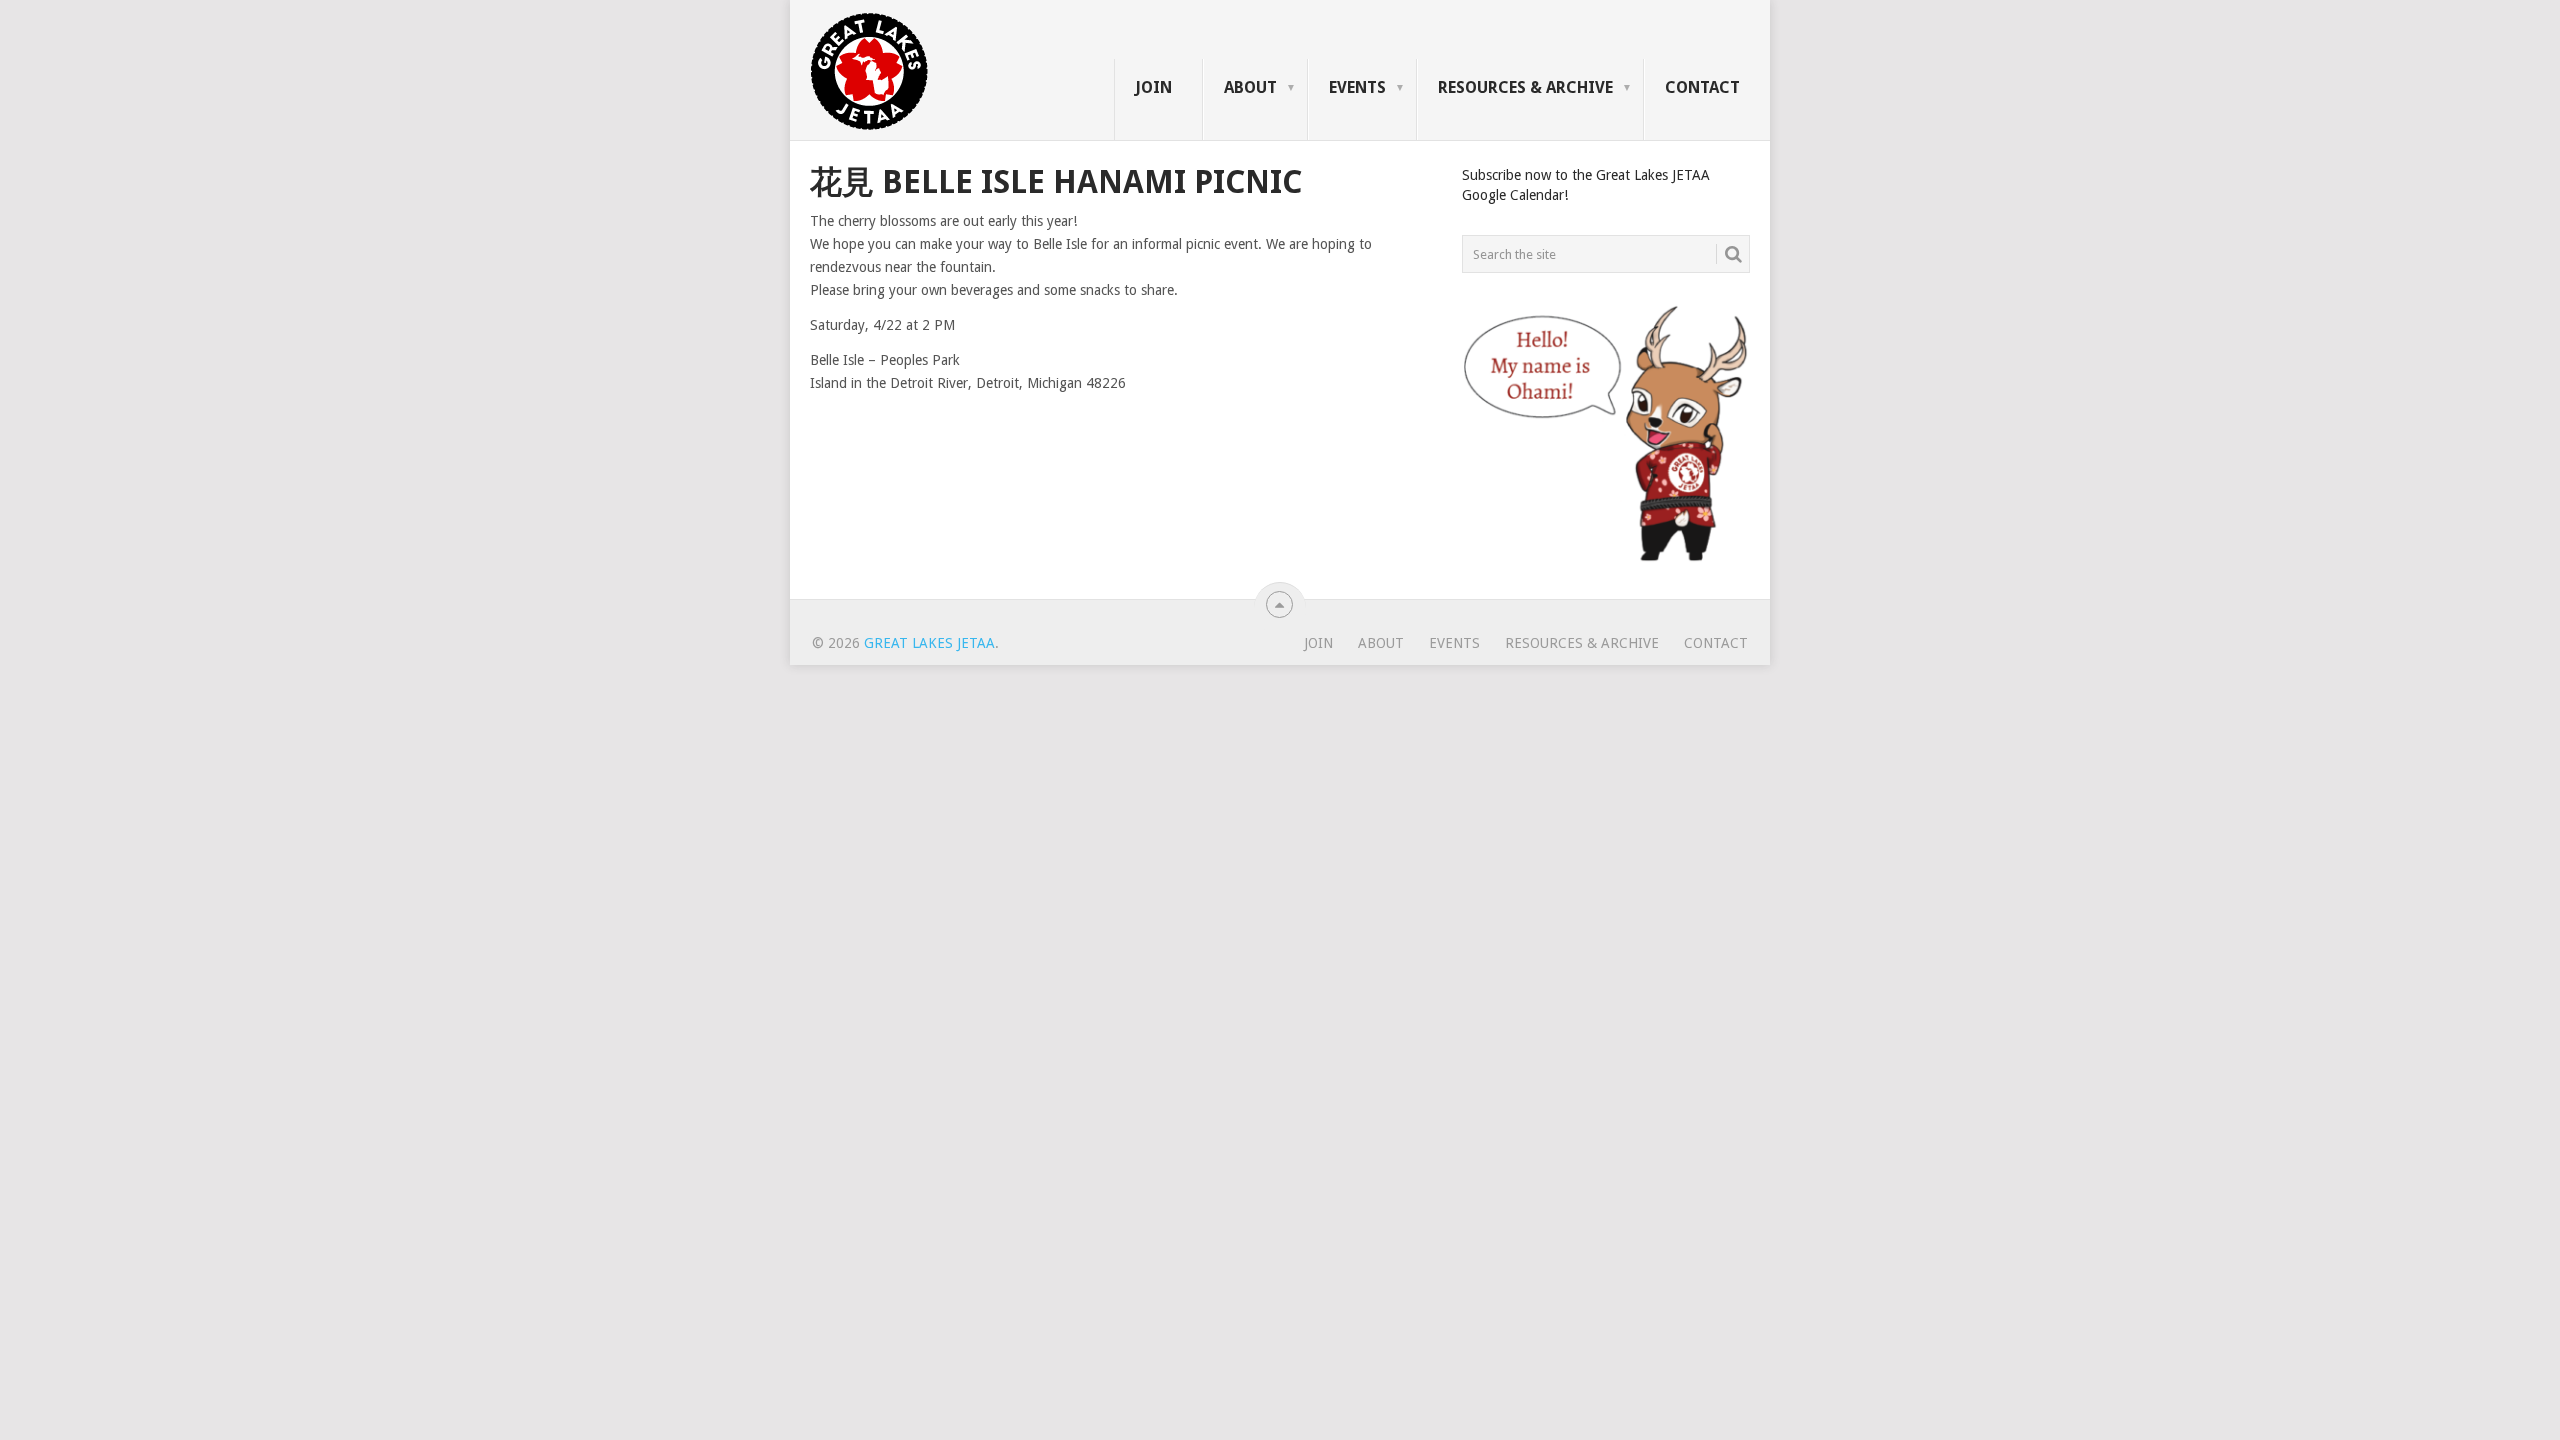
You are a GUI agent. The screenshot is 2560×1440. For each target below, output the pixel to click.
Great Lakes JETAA (929, 643)
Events (1357, 87)
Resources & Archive (1525, 87)
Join (1153, 87)
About (1250, 87)
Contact (1702, 87)
